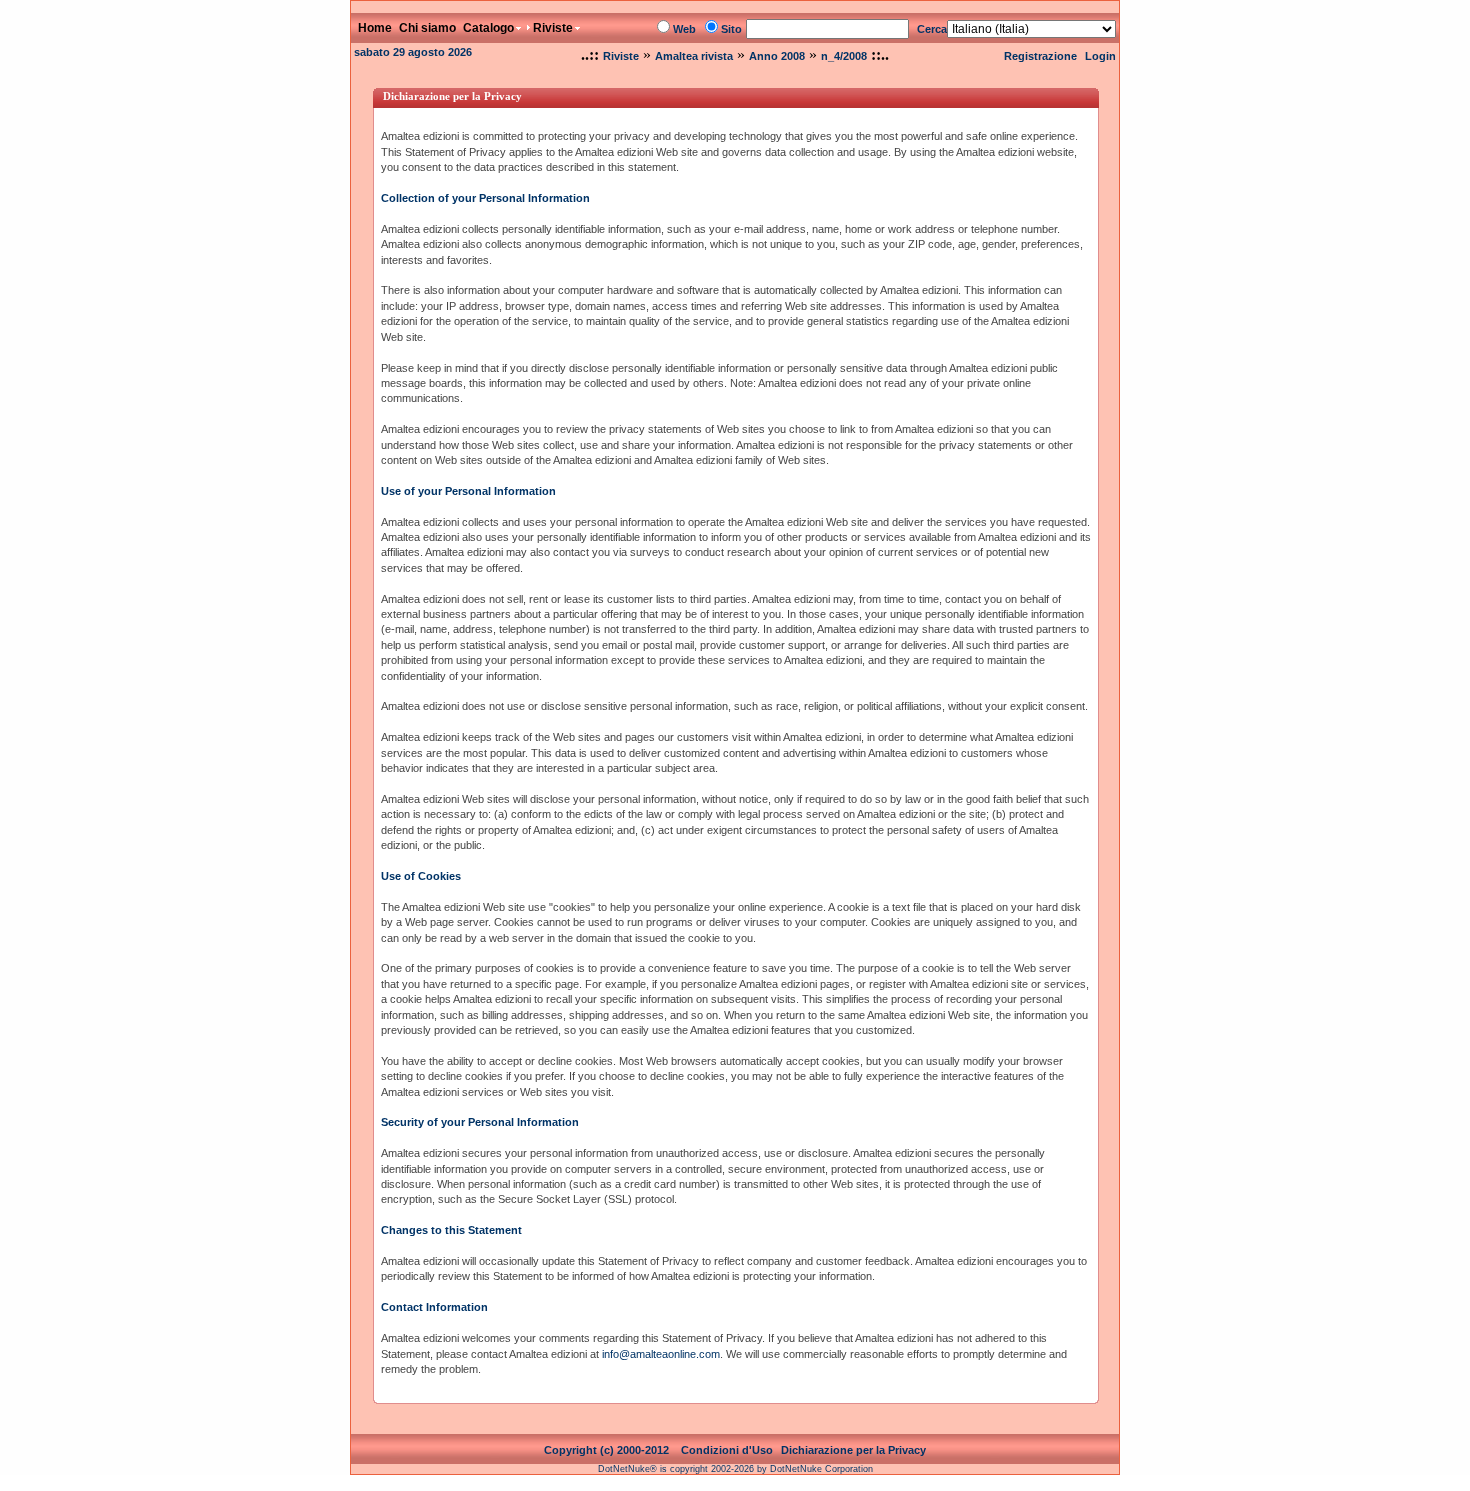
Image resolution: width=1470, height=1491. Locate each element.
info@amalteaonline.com (661, 1354)
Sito (731, 29)
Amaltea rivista (694, 56)
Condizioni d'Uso (727, 1450)
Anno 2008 (777, 56)
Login (1100, 56)
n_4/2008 (844, 56)
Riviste (621, 56)
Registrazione (1040, 56)
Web (684, 29)
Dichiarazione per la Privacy (853, 1450)
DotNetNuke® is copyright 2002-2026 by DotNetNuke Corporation (735, 1469)
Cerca (932, 29)
